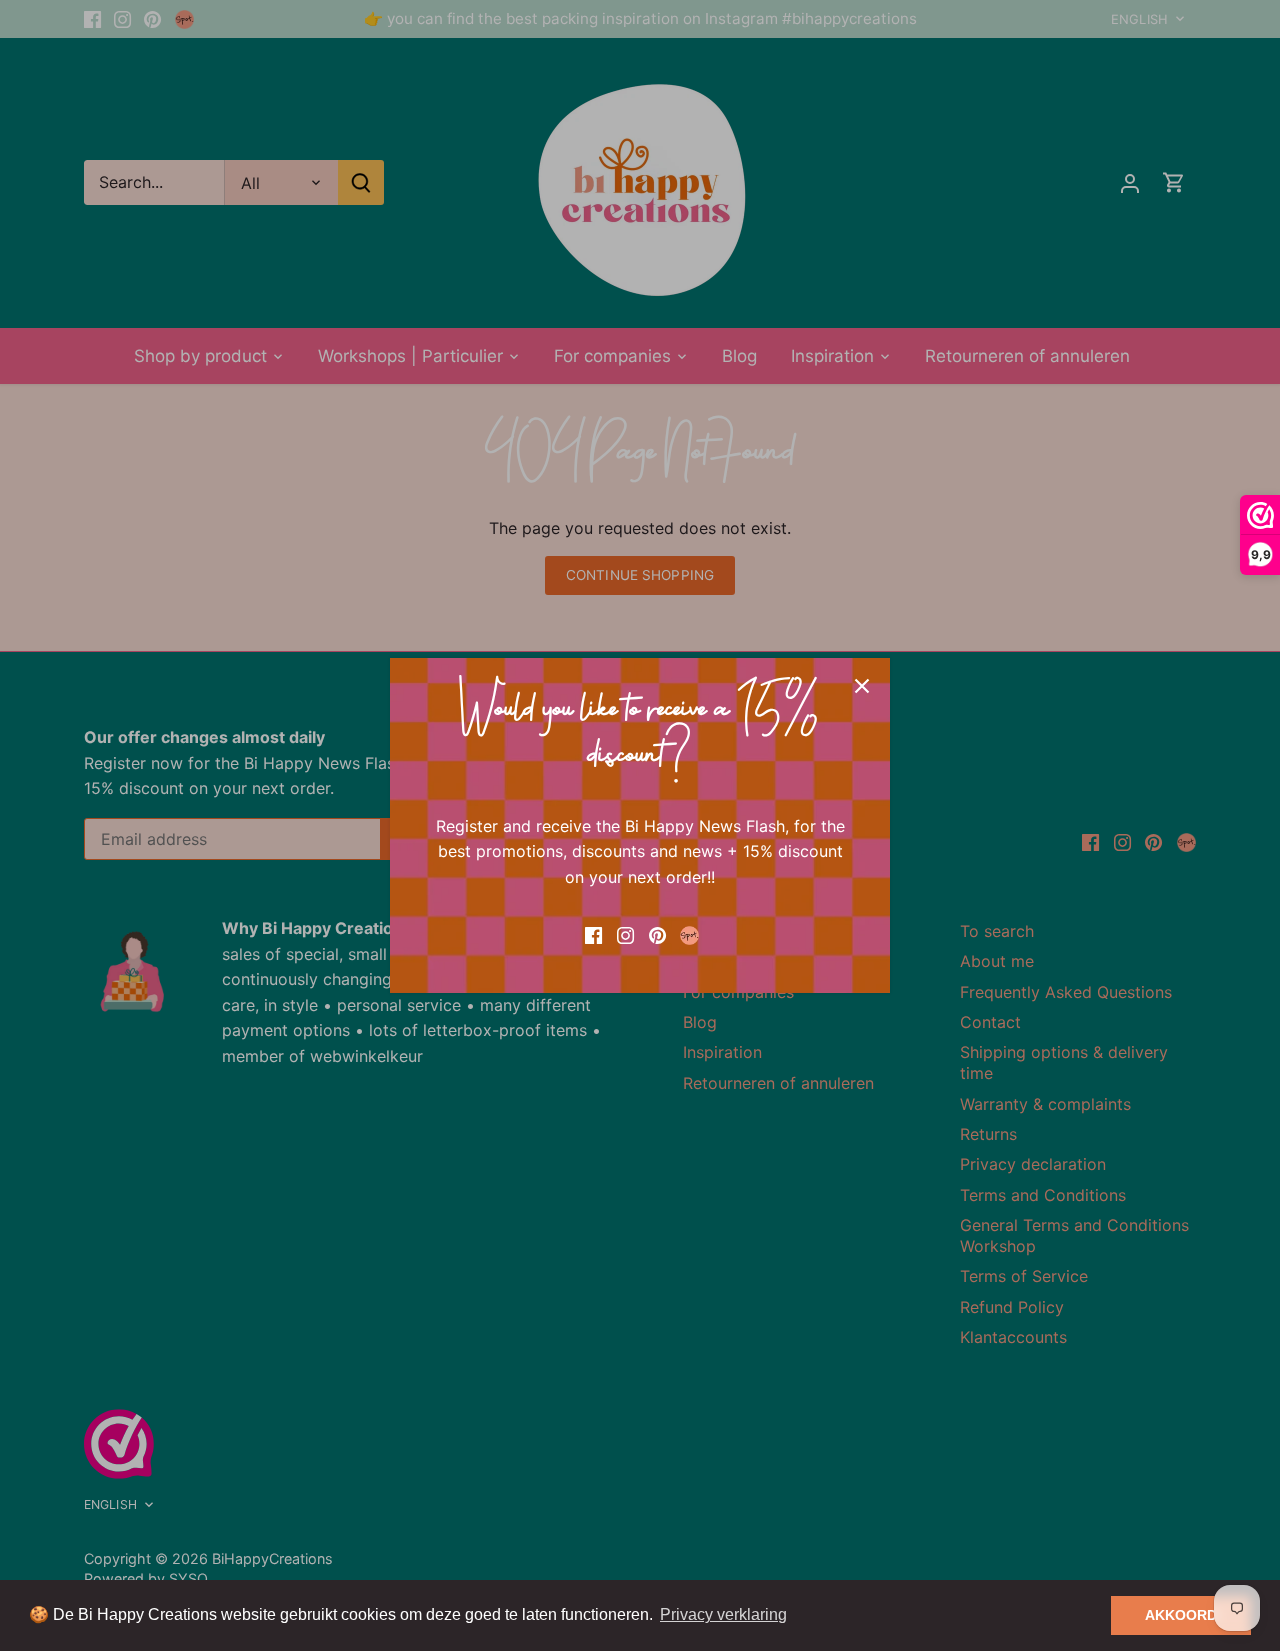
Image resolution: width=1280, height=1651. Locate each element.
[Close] (862, 686)
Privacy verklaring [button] (723, 1614)
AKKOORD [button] (1181, 1615)
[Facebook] (593, 933)
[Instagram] (625, 933)
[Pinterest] (657, 933)
